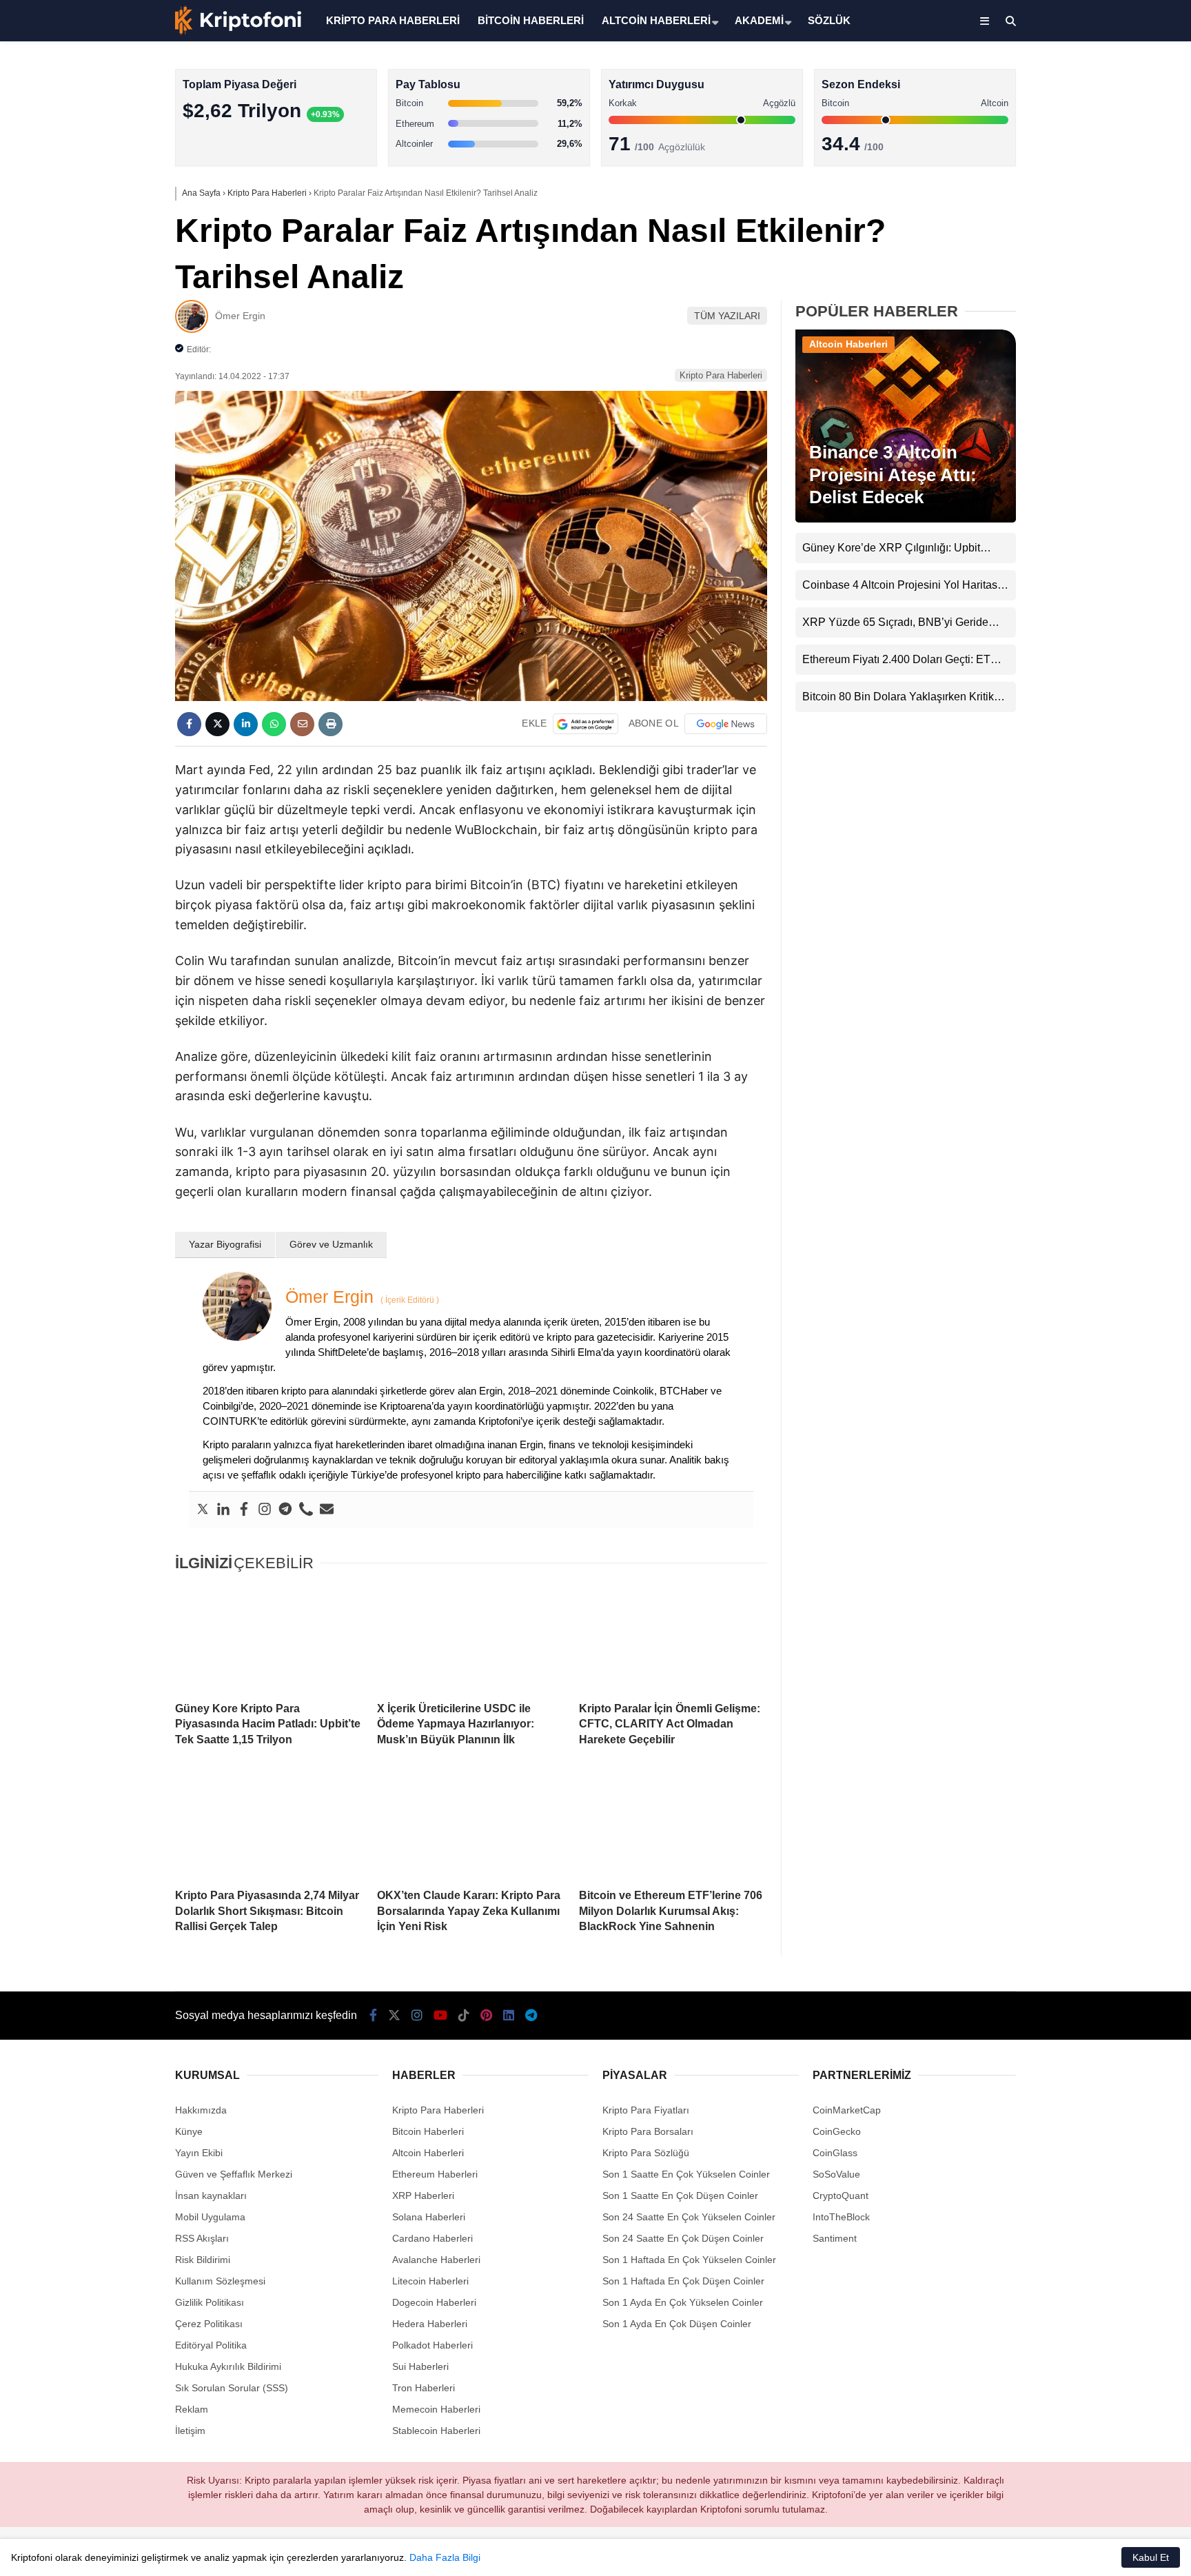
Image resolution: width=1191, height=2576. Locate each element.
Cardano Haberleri (432, 2238)
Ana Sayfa (1069, 77)
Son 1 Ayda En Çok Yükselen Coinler (683, 2302)
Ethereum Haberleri (1076, 224)
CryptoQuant (841, 2195)
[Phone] (306, 1510)
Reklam (192, 2409)
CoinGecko (837, 2131)
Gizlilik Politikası (210, 2302)
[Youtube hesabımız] (440, 2016)
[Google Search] (586, 724)
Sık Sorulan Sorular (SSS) (232, 2388)
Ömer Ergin (240, 316)
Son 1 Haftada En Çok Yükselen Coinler (689, 2260)
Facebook (1109, 399)
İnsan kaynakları (211, 2195)
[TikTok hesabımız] (464, 2016)
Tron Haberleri (424, 2388)
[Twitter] (203, 1510)
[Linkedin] (223, 1510)
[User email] (327, 1510)
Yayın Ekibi (199, 2153)
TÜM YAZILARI (727, 316)
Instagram (1110, 477)
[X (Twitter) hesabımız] (1105, 438)
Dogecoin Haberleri (434, 2302)
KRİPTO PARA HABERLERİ (393, 20)
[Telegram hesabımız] (531, 2016)
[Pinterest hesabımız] (486, 2016)
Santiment (835, 2238)
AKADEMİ (759, 20)
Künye (189, 2131)
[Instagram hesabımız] (417, 2016)
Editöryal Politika (211, 2345)
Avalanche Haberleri (436, 2260)
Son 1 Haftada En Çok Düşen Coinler (683, 2281)
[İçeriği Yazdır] (330, 724)
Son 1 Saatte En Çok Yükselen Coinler (686, 2174)
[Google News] (726, 724)
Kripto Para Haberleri (1079, 141)
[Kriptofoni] (238, 32)
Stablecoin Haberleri (1078, 335)
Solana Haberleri (1070, 252)
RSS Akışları (202, 2238)
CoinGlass (835, 2153)
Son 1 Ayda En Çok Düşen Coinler (677, 2324)
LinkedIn (1110, 631)
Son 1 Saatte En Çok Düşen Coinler (680, 2195)
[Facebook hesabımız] (373, 2016)
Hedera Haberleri (430, 2324)
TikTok (1110, 554)
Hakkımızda (201, 2110)
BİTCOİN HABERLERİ (531, 20)
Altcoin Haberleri (1069, 197)
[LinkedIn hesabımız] (509, 2016)
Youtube (1111, 515)
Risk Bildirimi (203, 2260)
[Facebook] (244, 1510)
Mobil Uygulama (210, 2217)
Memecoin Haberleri (1078, 307)
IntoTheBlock (841, 2217)
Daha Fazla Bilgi (445, 2557)
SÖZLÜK (829, 20)
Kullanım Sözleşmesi (220, 2281)
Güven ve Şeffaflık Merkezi (234, 2174)
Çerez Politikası (209, 2324)
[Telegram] (285, 1510)
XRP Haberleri (1065, 280)
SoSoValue (836, 2174)
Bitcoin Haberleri (1069, 169)
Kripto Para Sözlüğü (646, 2153)
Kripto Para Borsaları (648, 2131)
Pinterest (1111, 592)
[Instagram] (265, 1510)
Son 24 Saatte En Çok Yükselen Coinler (689, 2217)
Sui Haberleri (420, 2366)
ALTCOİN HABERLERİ (656, 20)
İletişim (190, 2431)
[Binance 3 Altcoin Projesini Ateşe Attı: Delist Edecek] (906, 519)
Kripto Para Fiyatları (646, 2110)
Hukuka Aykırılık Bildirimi (228, 2366)
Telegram (1110, 670)
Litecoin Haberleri (430, 2281)
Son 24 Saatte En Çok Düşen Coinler (683, 2238)
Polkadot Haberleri (432, 2345)
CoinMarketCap (847, 2110)
